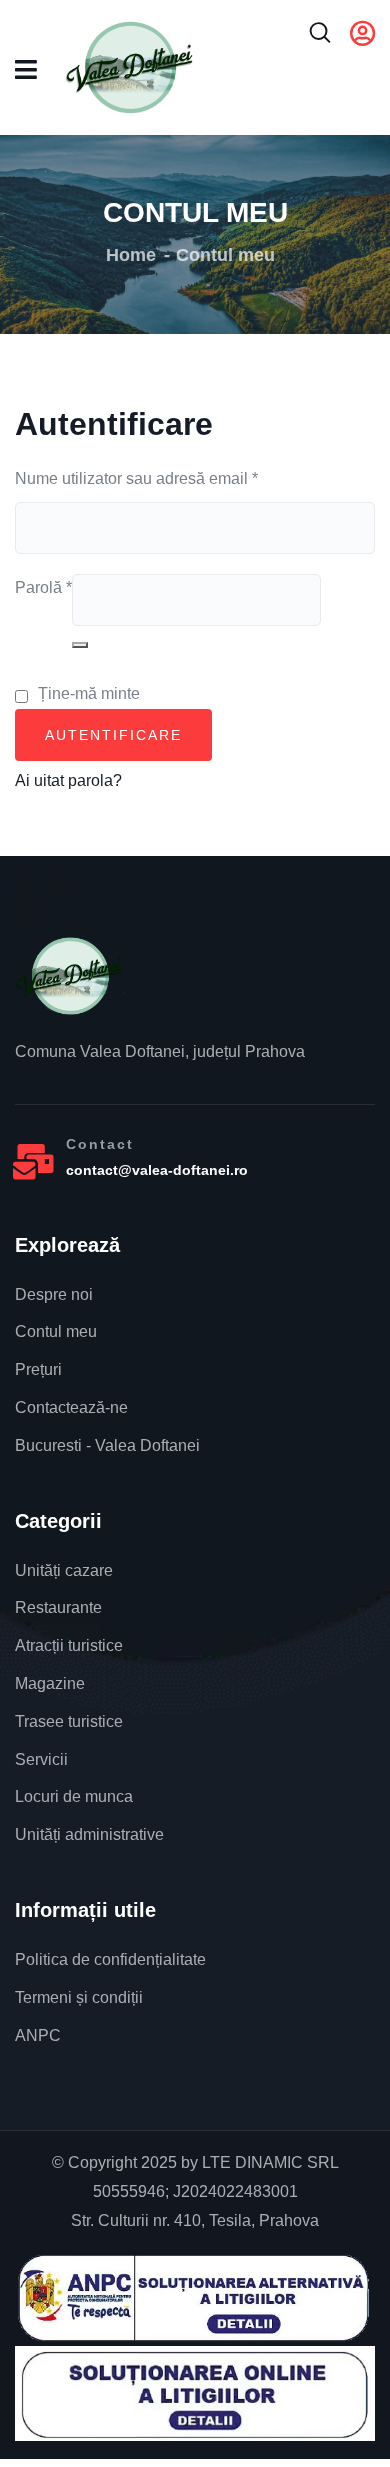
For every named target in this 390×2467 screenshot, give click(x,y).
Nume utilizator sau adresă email (136, 476)
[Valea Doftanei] (70, 976)
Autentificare (113, 735)
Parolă (43, 585)
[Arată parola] (80, 645)
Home (131, 255)
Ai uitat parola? (68, 780)
